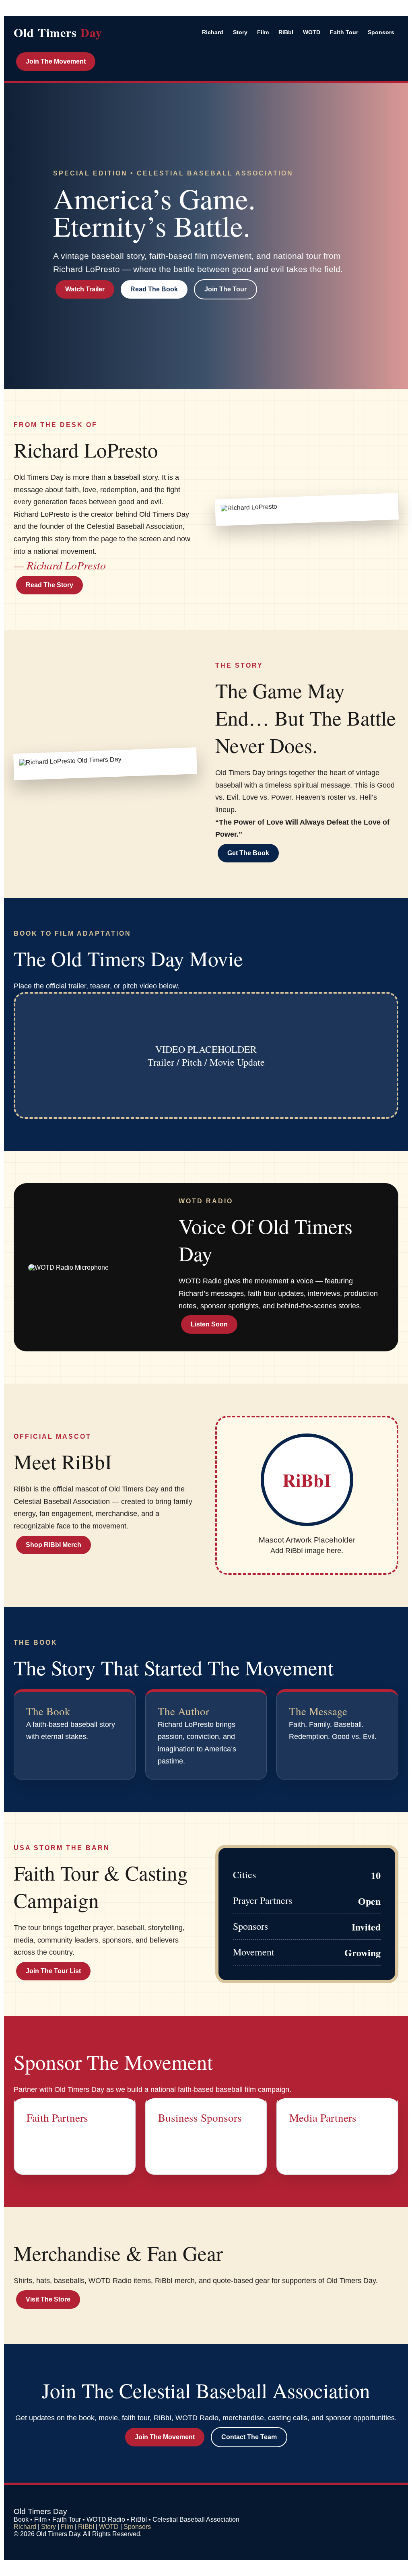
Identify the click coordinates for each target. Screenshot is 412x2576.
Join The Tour (226, 289)
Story (240, 32)
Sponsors (381, 32)
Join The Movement (56, 61)
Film (263, 32)
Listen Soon (209, 1324)
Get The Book (248, 853)
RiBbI (286, 32)
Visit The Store (48, 2299)
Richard (213, 32)
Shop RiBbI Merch (54, 1545)
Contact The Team (249, 2437)
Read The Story (49, 585)
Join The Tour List (53, 1971)
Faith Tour (344, 32)
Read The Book (154, 289)
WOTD (312, 32)
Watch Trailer (85, 289)
